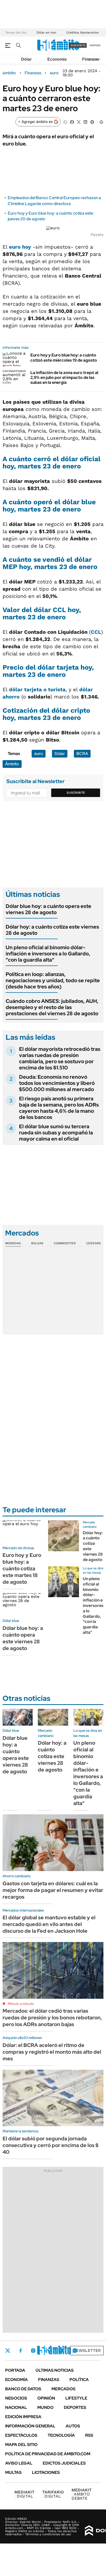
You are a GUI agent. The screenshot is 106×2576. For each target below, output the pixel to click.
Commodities (65, 1243)
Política (79, 2380)
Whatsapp (75, 2351)
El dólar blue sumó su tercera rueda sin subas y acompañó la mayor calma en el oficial (56, 1133)
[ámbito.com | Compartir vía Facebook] (72, 122)
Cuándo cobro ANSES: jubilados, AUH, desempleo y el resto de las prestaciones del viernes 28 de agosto (52, 1007)
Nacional (16, 2407)
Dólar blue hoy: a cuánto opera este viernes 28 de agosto (48, 909)
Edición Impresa (23, 2417)
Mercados (63, 2389)
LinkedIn (47, 2351)
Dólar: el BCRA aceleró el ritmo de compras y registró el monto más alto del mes (52, 2052)
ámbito (9, 73)
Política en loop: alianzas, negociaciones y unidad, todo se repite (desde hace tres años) (53, 980)
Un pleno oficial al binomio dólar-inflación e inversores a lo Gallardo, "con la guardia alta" (48, 954)
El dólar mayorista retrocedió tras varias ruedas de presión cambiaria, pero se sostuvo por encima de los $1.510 (60, 1058)
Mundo (45, 2407)
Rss (89, 2435)
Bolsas (37, 1243)
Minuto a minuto (21, 2004)
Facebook (21, 2351)
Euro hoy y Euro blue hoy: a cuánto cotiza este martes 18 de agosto (22, 1569)
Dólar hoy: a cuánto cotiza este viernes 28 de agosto (52, 930)
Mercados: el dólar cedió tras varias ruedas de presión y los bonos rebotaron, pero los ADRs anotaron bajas (52, 2018)
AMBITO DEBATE (82, 2494)
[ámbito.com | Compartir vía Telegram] (92, 122)
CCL (96, 632)
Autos (73, 2426)
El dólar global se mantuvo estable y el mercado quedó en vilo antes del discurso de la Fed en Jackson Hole (49, 1924)
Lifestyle (76, 2398)
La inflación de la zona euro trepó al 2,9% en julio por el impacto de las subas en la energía (64, 377)
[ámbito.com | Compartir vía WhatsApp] (65, 122)
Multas (13, 2472)
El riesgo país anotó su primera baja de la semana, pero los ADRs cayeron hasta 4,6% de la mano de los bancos (59, 1108)
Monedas (13, 1243)
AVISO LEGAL (19, 2463)
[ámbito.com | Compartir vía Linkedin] (85, 122)
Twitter (8, 2351)
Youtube (61, 2351)
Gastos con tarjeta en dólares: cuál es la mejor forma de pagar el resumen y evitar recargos (53, 1890)
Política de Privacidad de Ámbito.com (48, 2454)
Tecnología (61, 2435)
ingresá (95, 45)
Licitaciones (46, 2472)
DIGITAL (24, 2494)
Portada (15, 2370)
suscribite (78, 45)
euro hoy (20, 247)
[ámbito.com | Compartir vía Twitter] (79, 122)
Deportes (75, 2407)
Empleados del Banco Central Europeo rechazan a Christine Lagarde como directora (54, 201)
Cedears (94, 1243)
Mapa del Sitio (21, 2445)
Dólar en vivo (46, 32)
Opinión (46, 2398)
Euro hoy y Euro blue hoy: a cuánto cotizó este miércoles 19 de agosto (64, 357)
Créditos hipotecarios (82, 32)
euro (54, 73)
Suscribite (76, 793)
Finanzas (91, 59)
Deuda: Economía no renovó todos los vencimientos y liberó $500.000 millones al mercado (57, 1083)
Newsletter (87, 2350)
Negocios (16, 2398)
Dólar (26, 59)
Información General (30, 2426)
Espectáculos (21, 2435)
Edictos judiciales (64, 2463)
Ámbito (12, 764)
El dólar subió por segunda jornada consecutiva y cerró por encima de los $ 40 (51, 2145)
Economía (57, 59)
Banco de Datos (23, 2389)
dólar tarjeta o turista (37, 689)
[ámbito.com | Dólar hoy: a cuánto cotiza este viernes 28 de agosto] (64, 1536)
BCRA (82, 754)
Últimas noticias (55, 2370)
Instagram (33, 2351)
